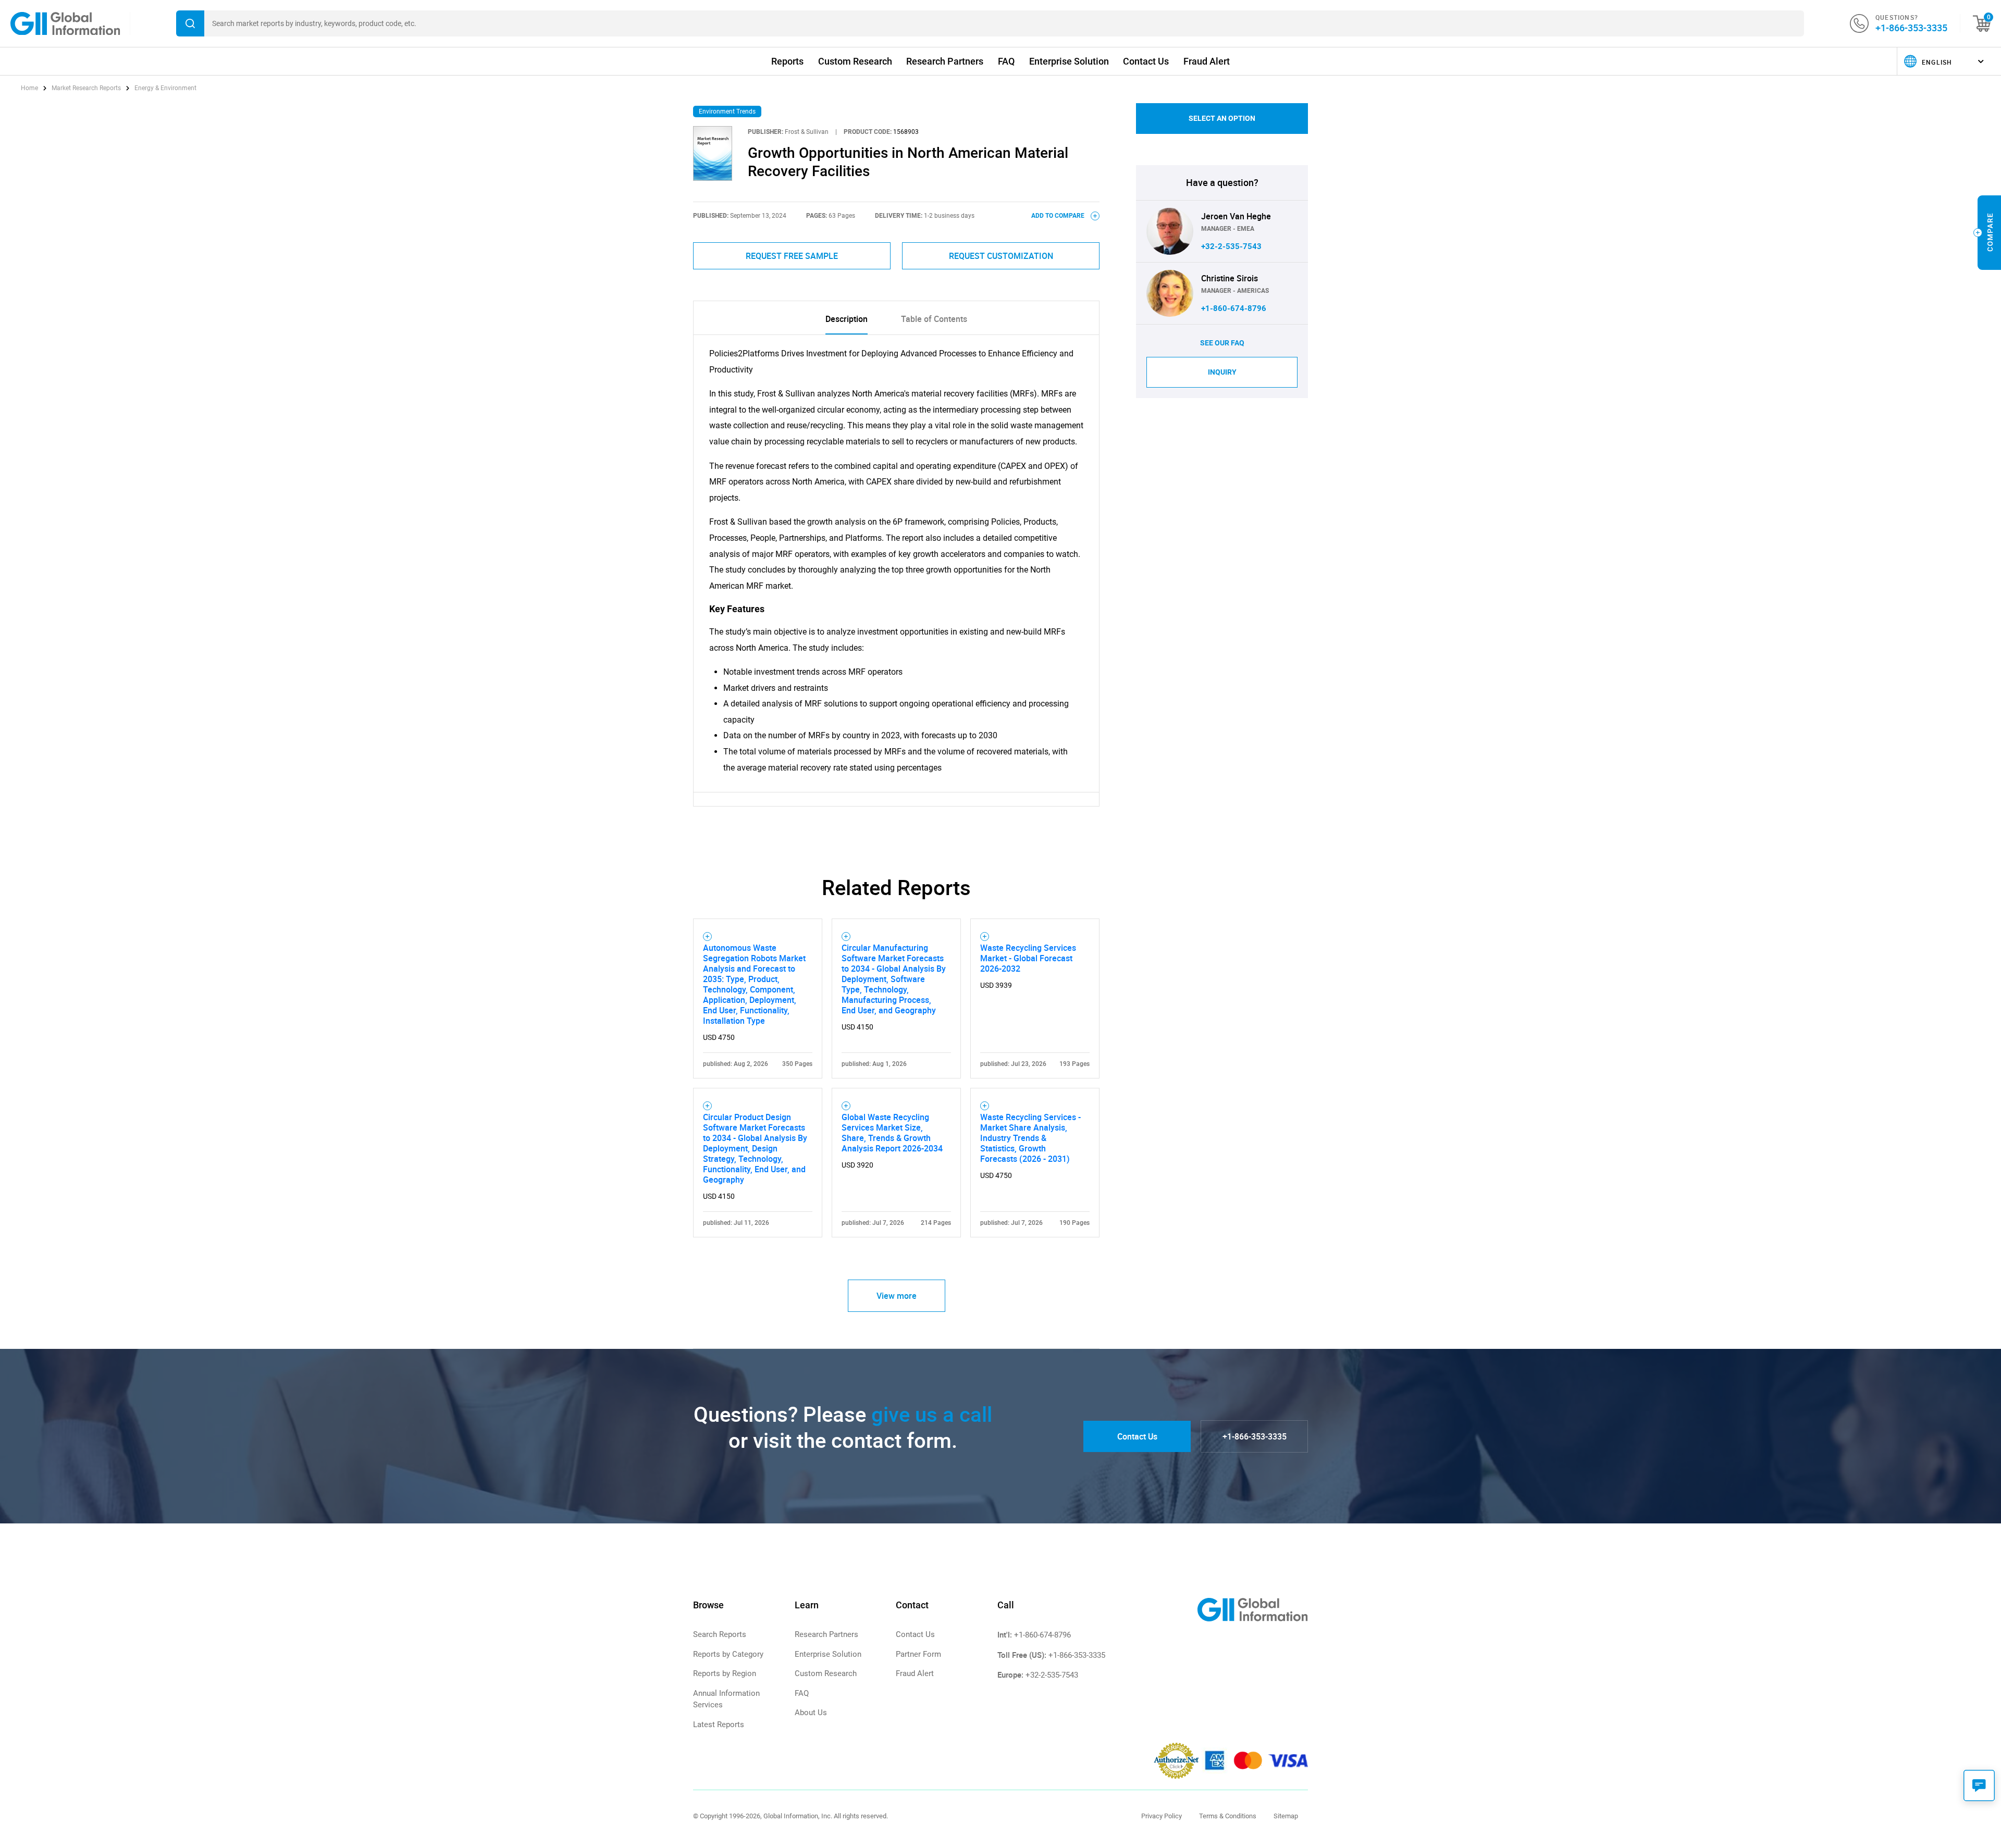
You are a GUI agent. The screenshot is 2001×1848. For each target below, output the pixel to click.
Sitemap (1286, 1816)
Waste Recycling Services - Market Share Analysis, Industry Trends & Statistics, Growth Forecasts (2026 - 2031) (1030, 1138)
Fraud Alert (1207, 61)
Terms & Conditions (1228, 1816)
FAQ (1006, 61)
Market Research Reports (86, 88)
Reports (787, 61)
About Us (811, 1713)
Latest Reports (719, 1725)
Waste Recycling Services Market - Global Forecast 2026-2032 (1028, 958)
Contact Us (1146, 61)
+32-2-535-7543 (1231, 246)
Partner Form (918, 1654)
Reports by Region (725, 1673)
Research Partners (945, 61)
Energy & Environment (165, 88)
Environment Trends (727, 111)
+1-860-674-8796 (1234, 308)
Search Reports (720, 1634)
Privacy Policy (1162, 1816)
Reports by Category (728, 1654)
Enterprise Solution (1069, 61)
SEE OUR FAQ (1222, 343)
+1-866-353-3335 (1911, 28)
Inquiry (1222, 372)
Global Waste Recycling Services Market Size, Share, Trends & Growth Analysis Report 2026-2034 (892, 1133)
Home (30, 88)
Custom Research (855, 61)
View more (897, 1296)
